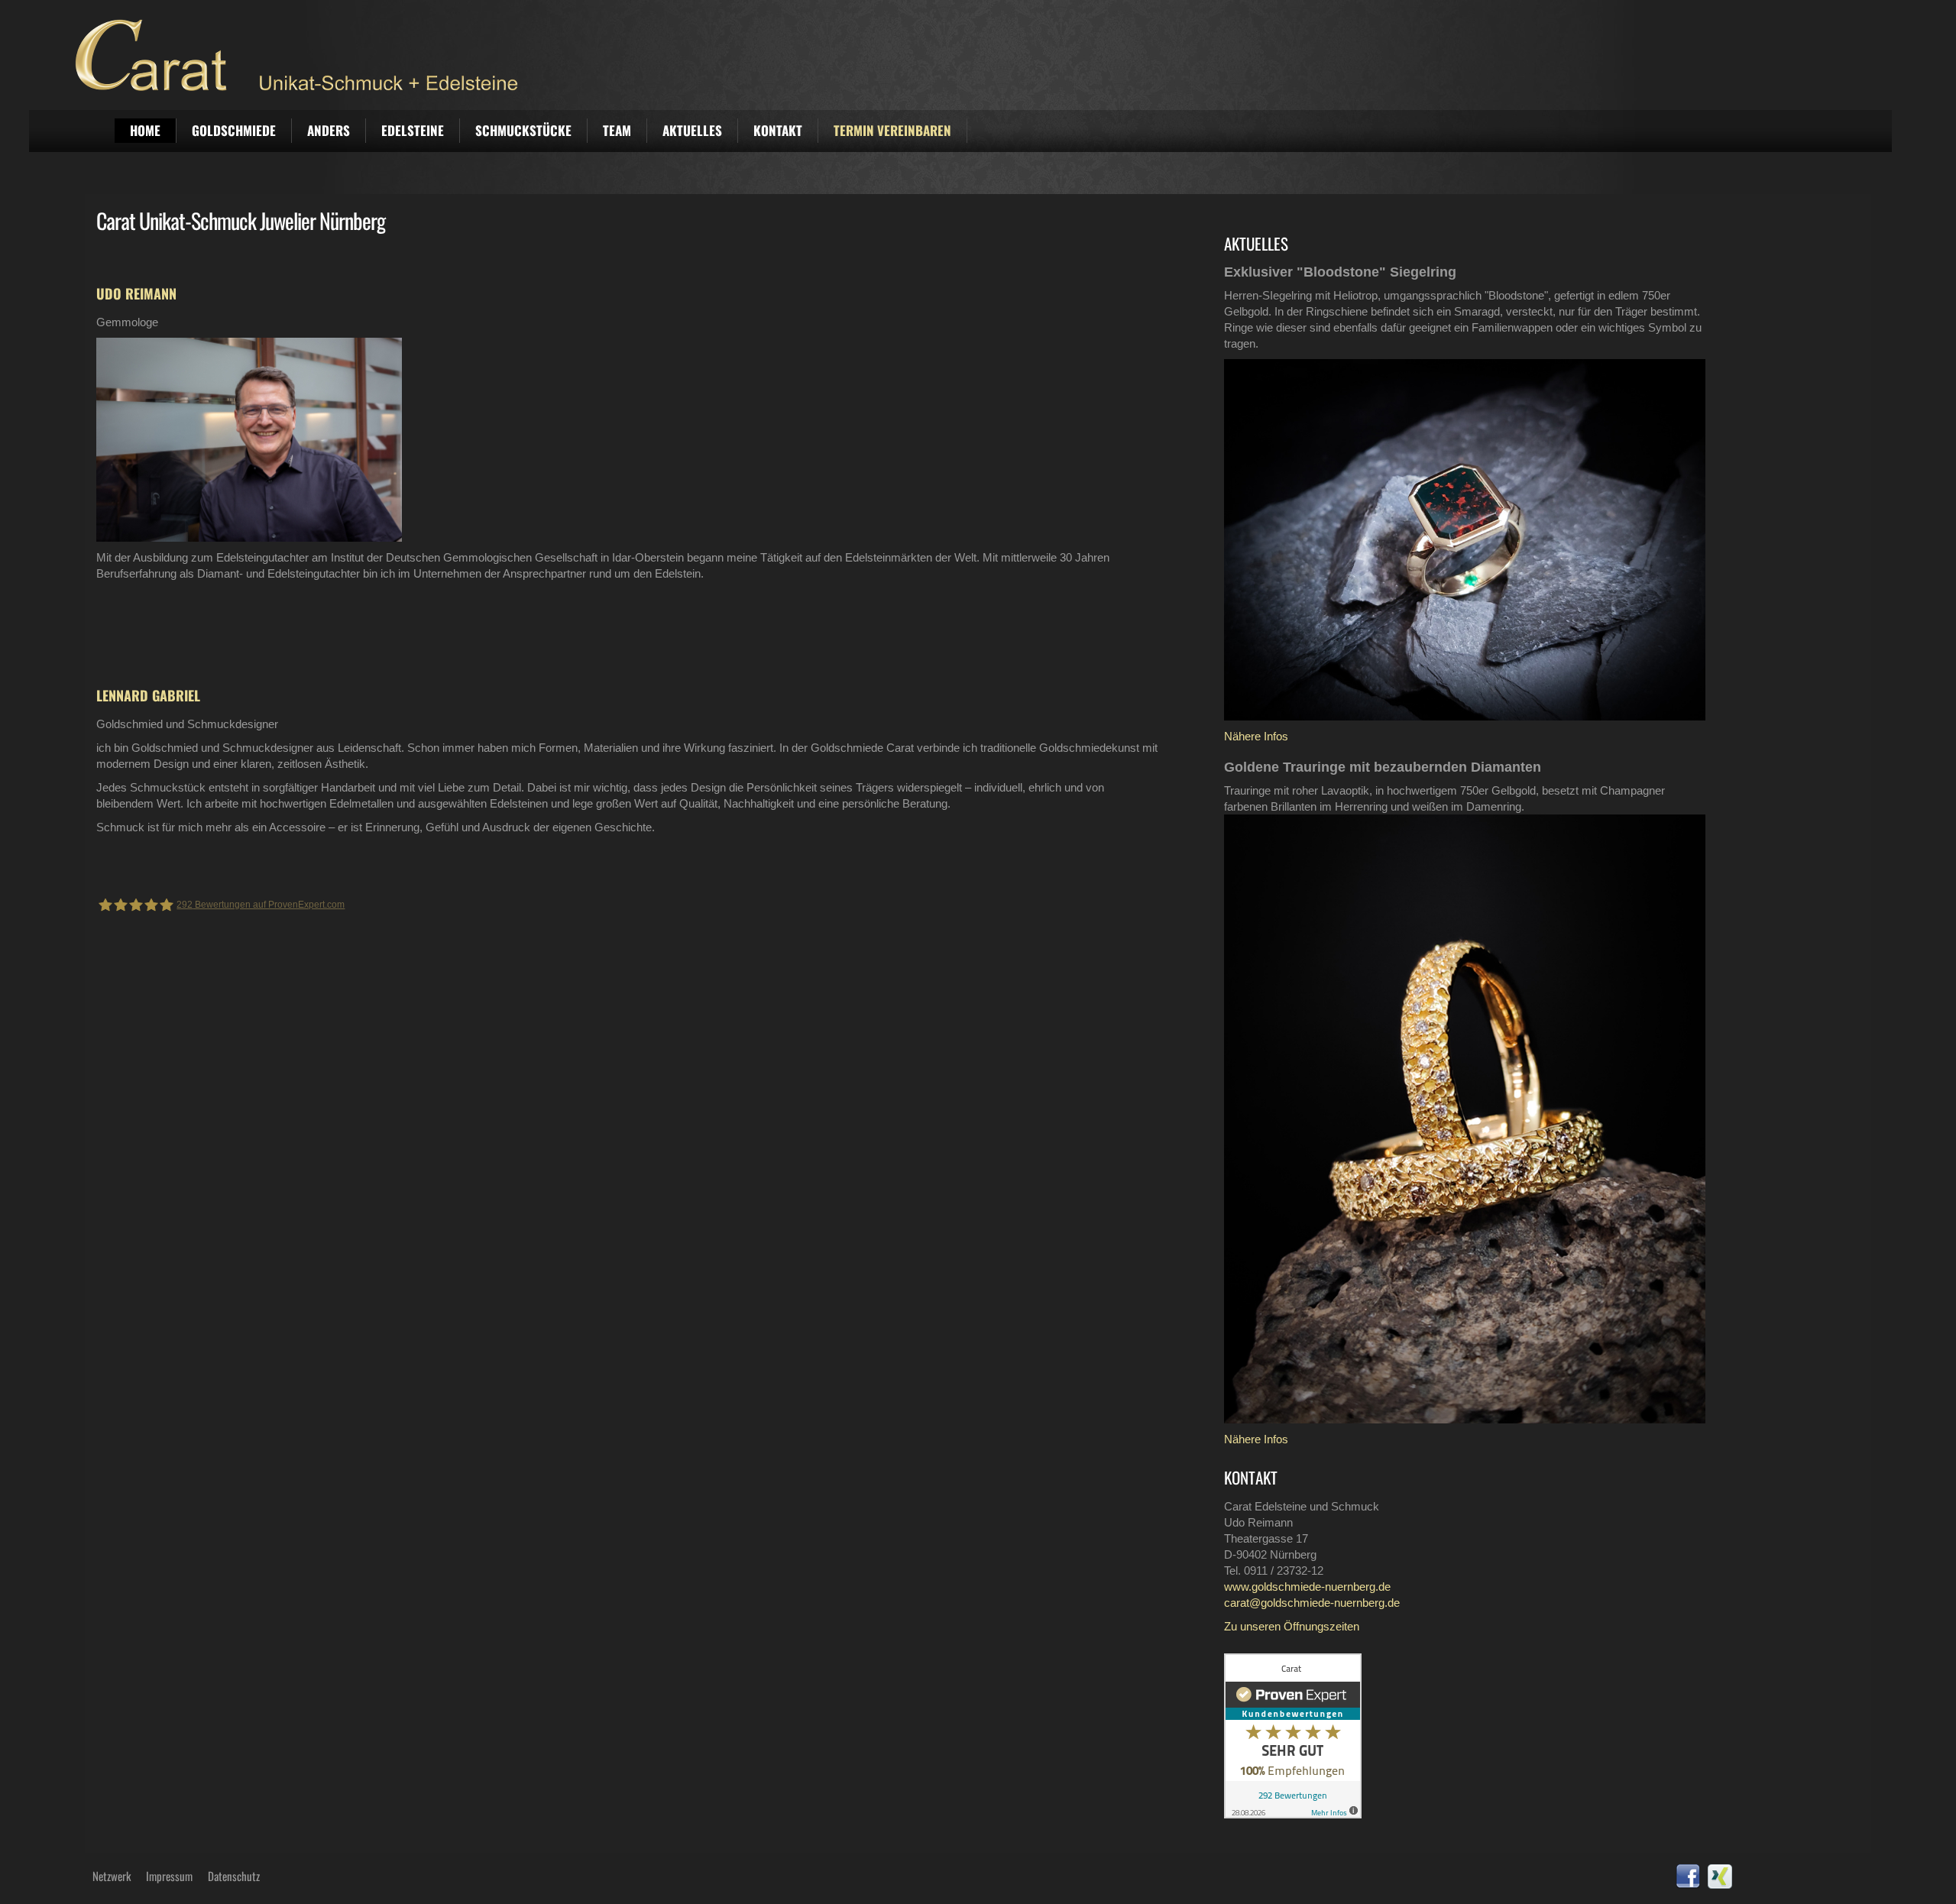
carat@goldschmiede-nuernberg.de (1312, 1603)
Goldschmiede (234, 130)
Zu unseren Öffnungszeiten (1292, 1626)
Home (145, 130)
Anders (329, 130)
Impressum (169, 1876)
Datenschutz (234, 1876)
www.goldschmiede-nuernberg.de (1307, 1587)
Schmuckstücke (523, 130)
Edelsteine (413, 130)
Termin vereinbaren (892, 130)
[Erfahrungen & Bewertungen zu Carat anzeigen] (1293, 1735)
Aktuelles (692, 130)
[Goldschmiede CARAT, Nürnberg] (995, 55)
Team (617, 130)
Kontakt (778, 130)
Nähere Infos (1256, 736)
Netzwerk (112, 1876)
